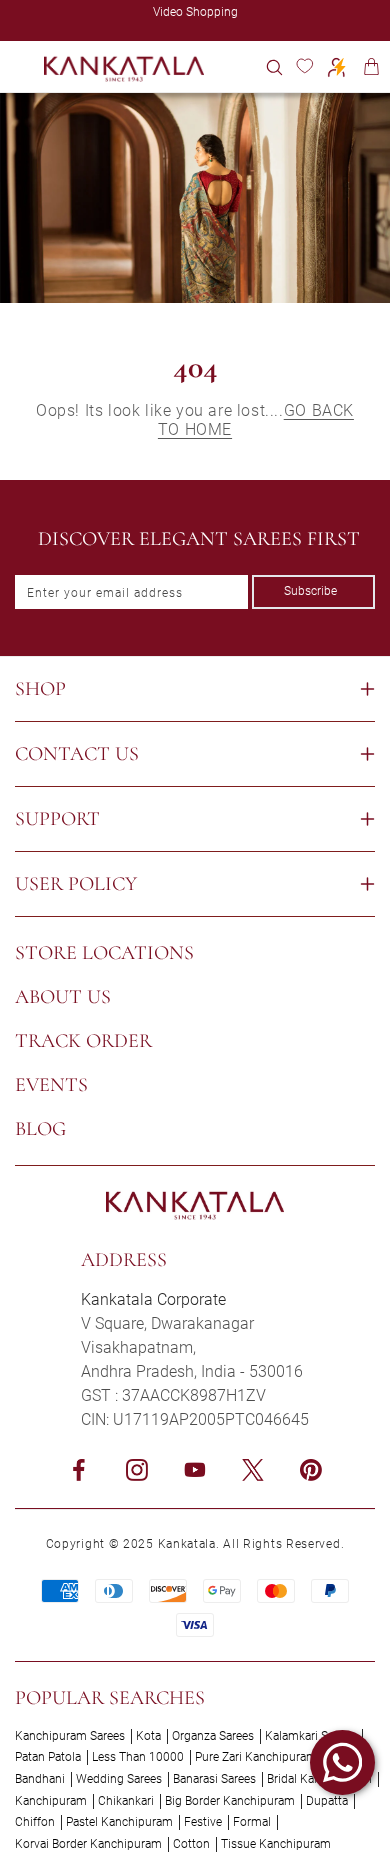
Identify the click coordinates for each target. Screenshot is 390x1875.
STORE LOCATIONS (104, 953)
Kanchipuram (51, 1801)
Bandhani (40, 1779)
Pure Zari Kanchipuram (256, 1757)
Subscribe (310, 591)
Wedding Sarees (119, 1779)
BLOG (40, 1129)
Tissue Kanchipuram (276, 1844)
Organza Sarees (213, 1736)
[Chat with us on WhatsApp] (342, 1762)
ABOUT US (63, 997)
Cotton (191, 1844)
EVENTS (51, 1085)
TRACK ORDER (83, 1041)
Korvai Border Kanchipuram (88, 1844)
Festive (203, 1822)
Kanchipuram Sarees (70, 1736)
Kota (148, 1736)
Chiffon (35, 1822)
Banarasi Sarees (214, 1779)
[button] (274, 66)
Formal (252, 1822)
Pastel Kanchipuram (119, 1822)
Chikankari (126, 1801)
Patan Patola (48, 1757)
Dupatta (327, 1801)
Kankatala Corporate (153, 1299)
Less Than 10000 (138, 1757)
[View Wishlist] (304, 66)
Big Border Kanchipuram (230, 1801)
